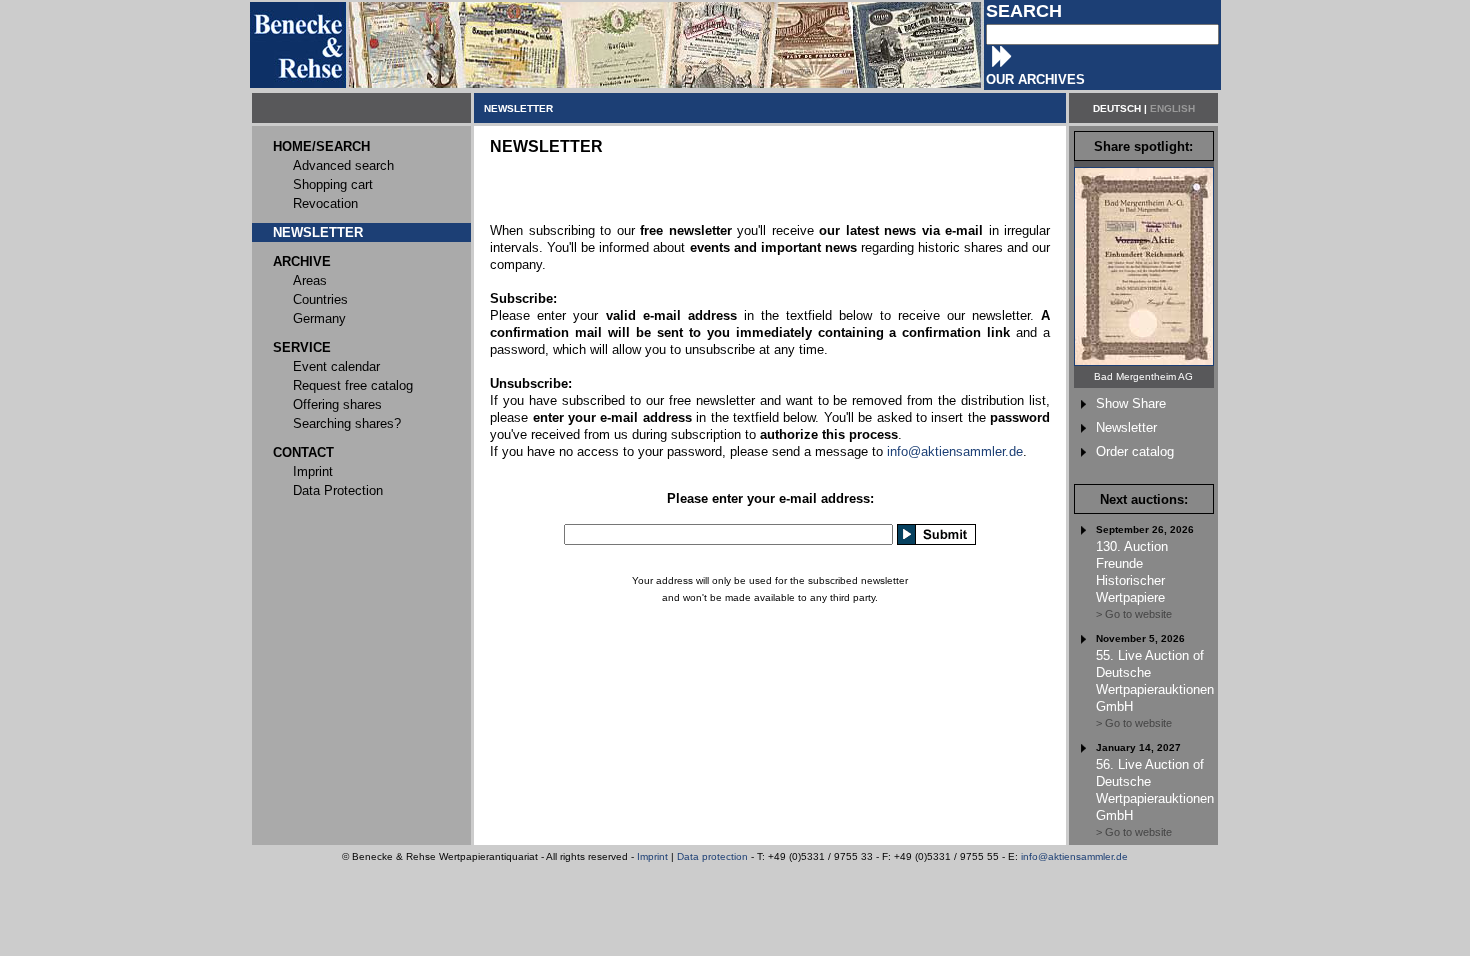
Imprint (652, 856)
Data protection (712, 856)
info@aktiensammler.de (955, 451)
